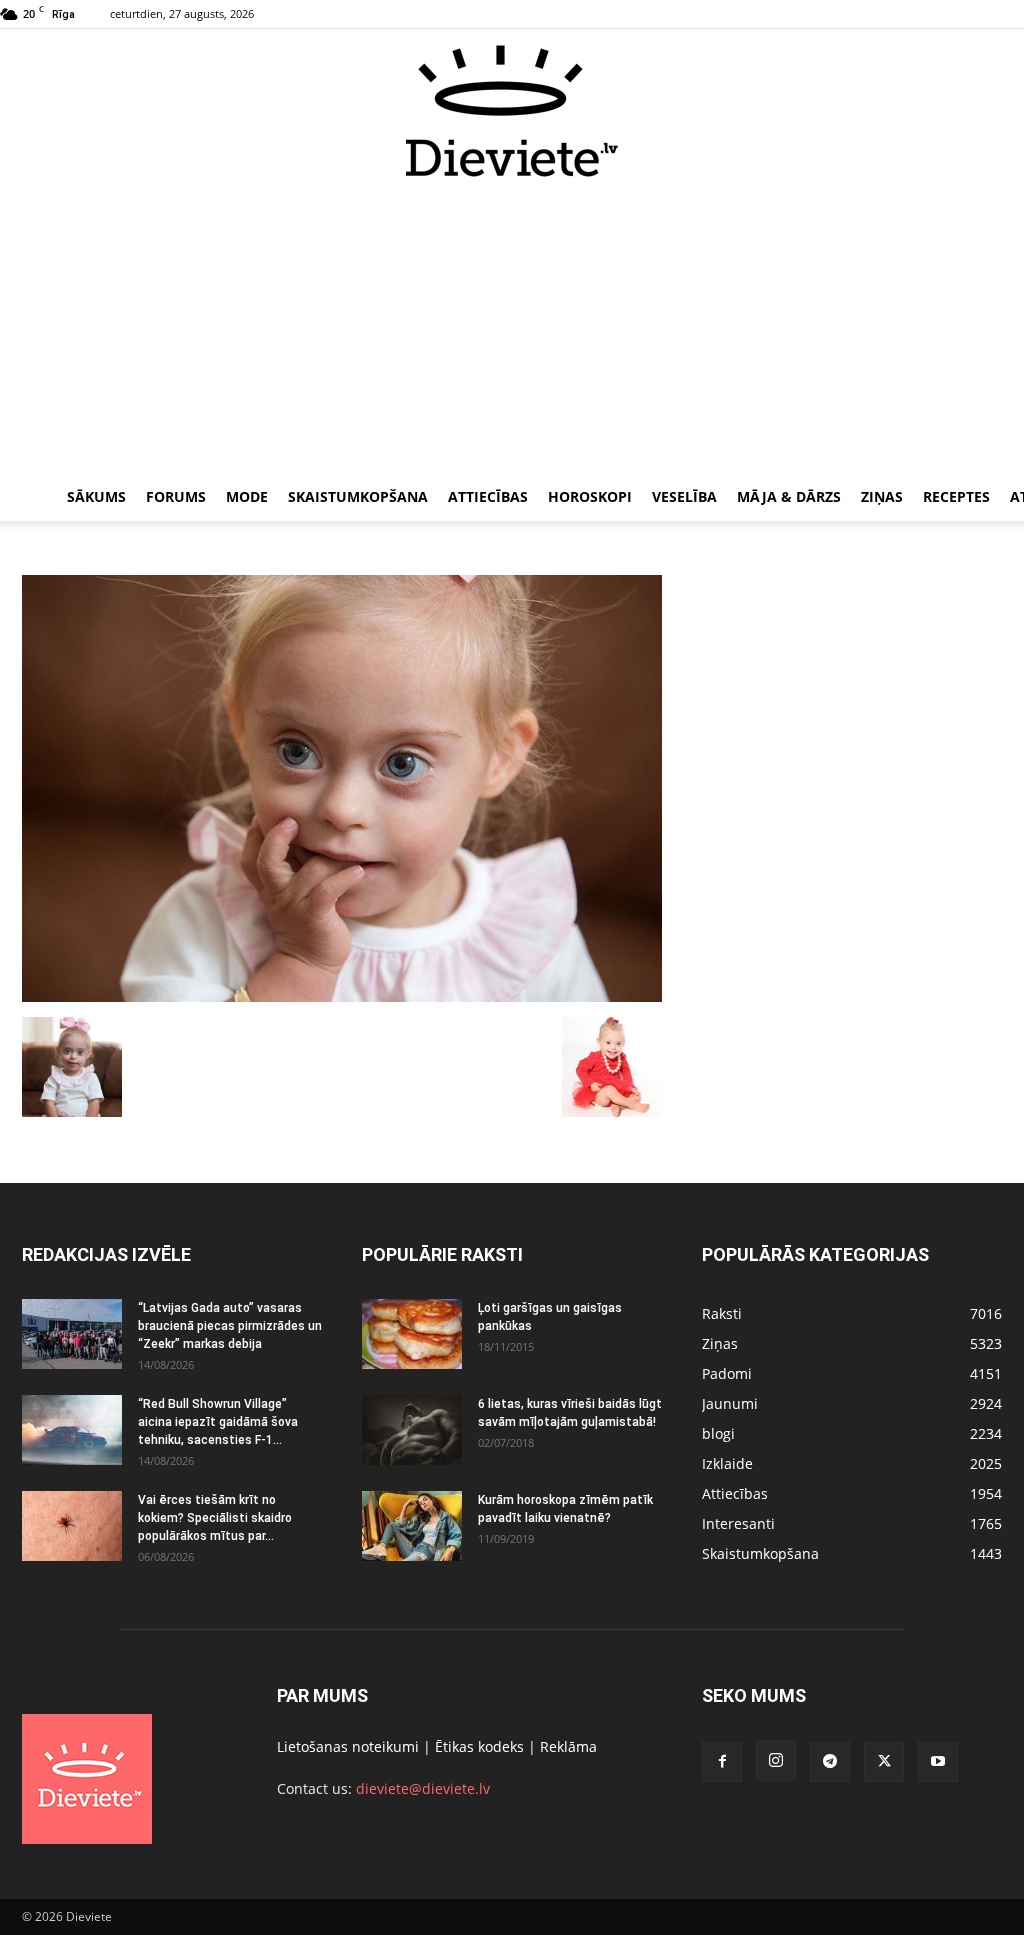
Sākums (96, 496)
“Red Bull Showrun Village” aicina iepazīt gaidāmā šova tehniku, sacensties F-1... (218, 1422)
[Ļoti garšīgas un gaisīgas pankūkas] (412, 1334)
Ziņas (882, 496)
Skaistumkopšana (358, 496)
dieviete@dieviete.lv (423, 1788)
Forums (176, 496)
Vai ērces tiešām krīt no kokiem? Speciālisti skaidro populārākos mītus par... (215, 1518)
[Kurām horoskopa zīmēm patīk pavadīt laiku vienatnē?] (412, 1526)
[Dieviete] (512, 111)
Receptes (956, 496)
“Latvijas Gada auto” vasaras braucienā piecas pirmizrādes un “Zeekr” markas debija (230, 1326)
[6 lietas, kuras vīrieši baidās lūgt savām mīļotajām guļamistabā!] (412, 1430)
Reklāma (568, 1746)
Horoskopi (590, 496)
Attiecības (488, 496)
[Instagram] (776, 1761)
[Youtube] (938, 1762)
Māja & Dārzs (789, 496)
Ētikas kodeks (479, 1746)
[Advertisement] (512, 328)
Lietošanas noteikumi (348, 1746)
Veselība (684, 496)
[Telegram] (830, 1762)
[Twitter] (884, 1762)
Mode (247, 496)
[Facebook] (722, 1762)
